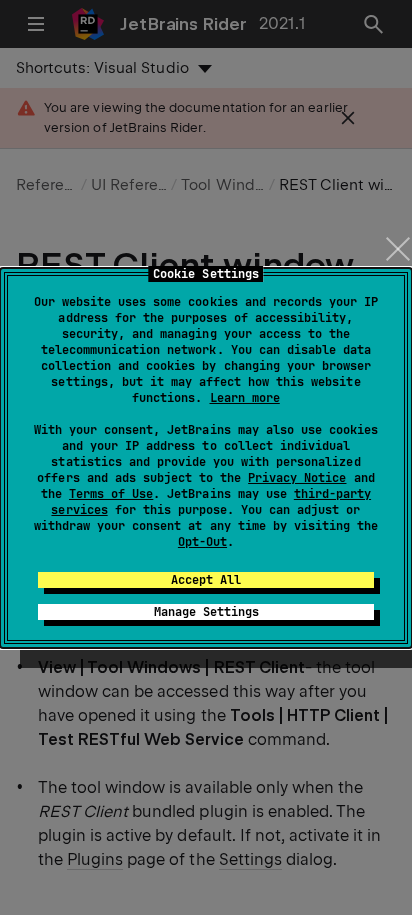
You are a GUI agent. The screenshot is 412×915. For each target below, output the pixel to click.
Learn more (245, 398)
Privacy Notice (297, 478)
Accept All (206, 580)
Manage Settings (206, 612)
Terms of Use (111, 494)
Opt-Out (202, 542)
